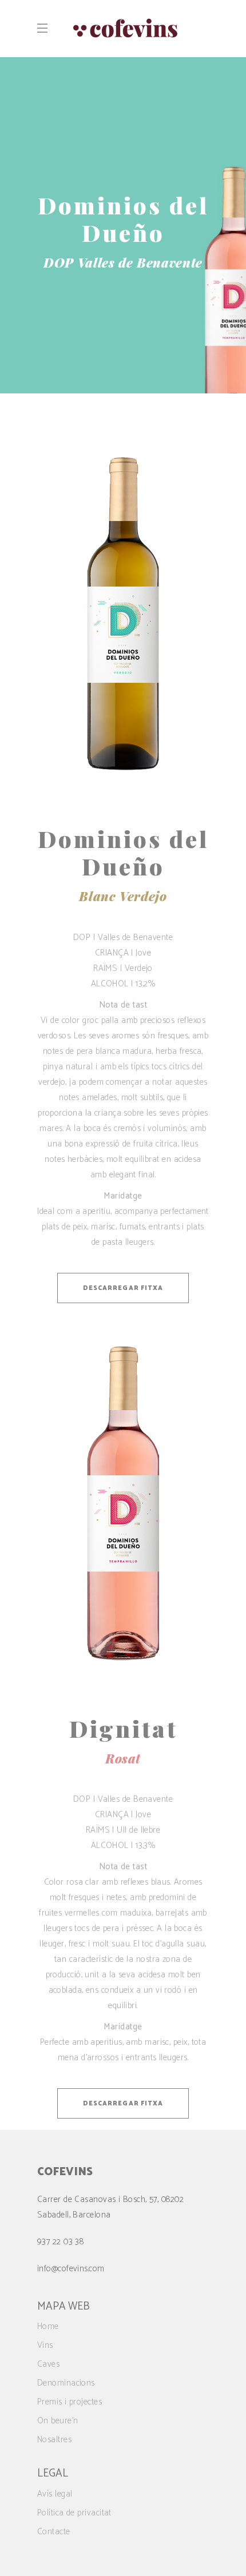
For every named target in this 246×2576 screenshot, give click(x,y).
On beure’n (58, 2421)
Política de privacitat (74, 2513)
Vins (45, 2345)
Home (48, 2326)
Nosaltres (54, 2440)
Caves (48, 2364)
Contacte (54, 2532)
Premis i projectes (70, 2402)
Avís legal (55, 2494)
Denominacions (66, 2383)
